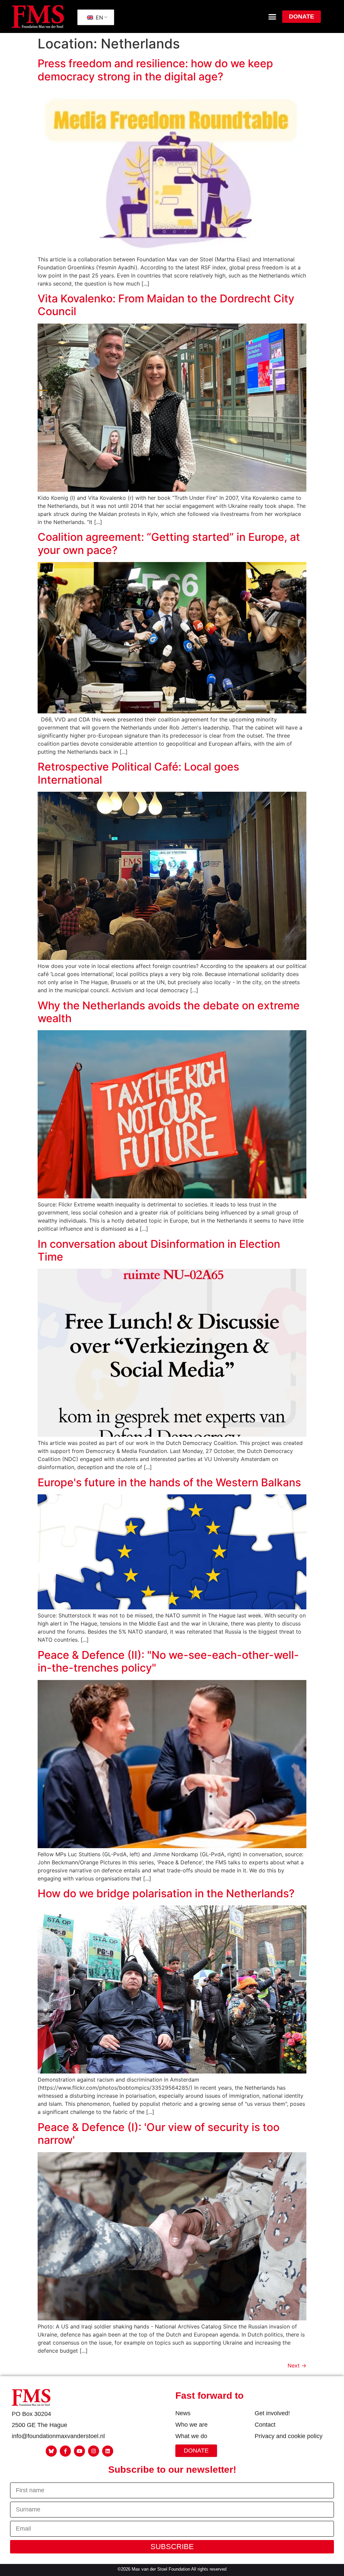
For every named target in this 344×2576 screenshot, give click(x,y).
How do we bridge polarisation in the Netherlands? (167, 1893)
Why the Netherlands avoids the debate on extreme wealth (169, 1012)
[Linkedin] (108, 2451)
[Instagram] (94, 2451)
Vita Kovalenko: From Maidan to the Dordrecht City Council (166, 305)
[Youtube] (79, 2451)
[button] (272, 16)
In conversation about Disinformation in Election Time (159, 1250)
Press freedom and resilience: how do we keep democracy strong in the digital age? (155, 70)
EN (99, 17)
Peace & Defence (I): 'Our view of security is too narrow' (159, 2134)
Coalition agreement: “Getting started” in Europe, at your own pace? (169, 543)
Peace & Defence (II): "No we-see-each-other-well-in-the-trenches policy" (168, 1661)
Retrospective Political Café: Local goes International (138, 773)
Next (297, 2365)
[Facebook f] (65, 2451)
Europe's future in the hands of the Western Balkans (169, 1482)
